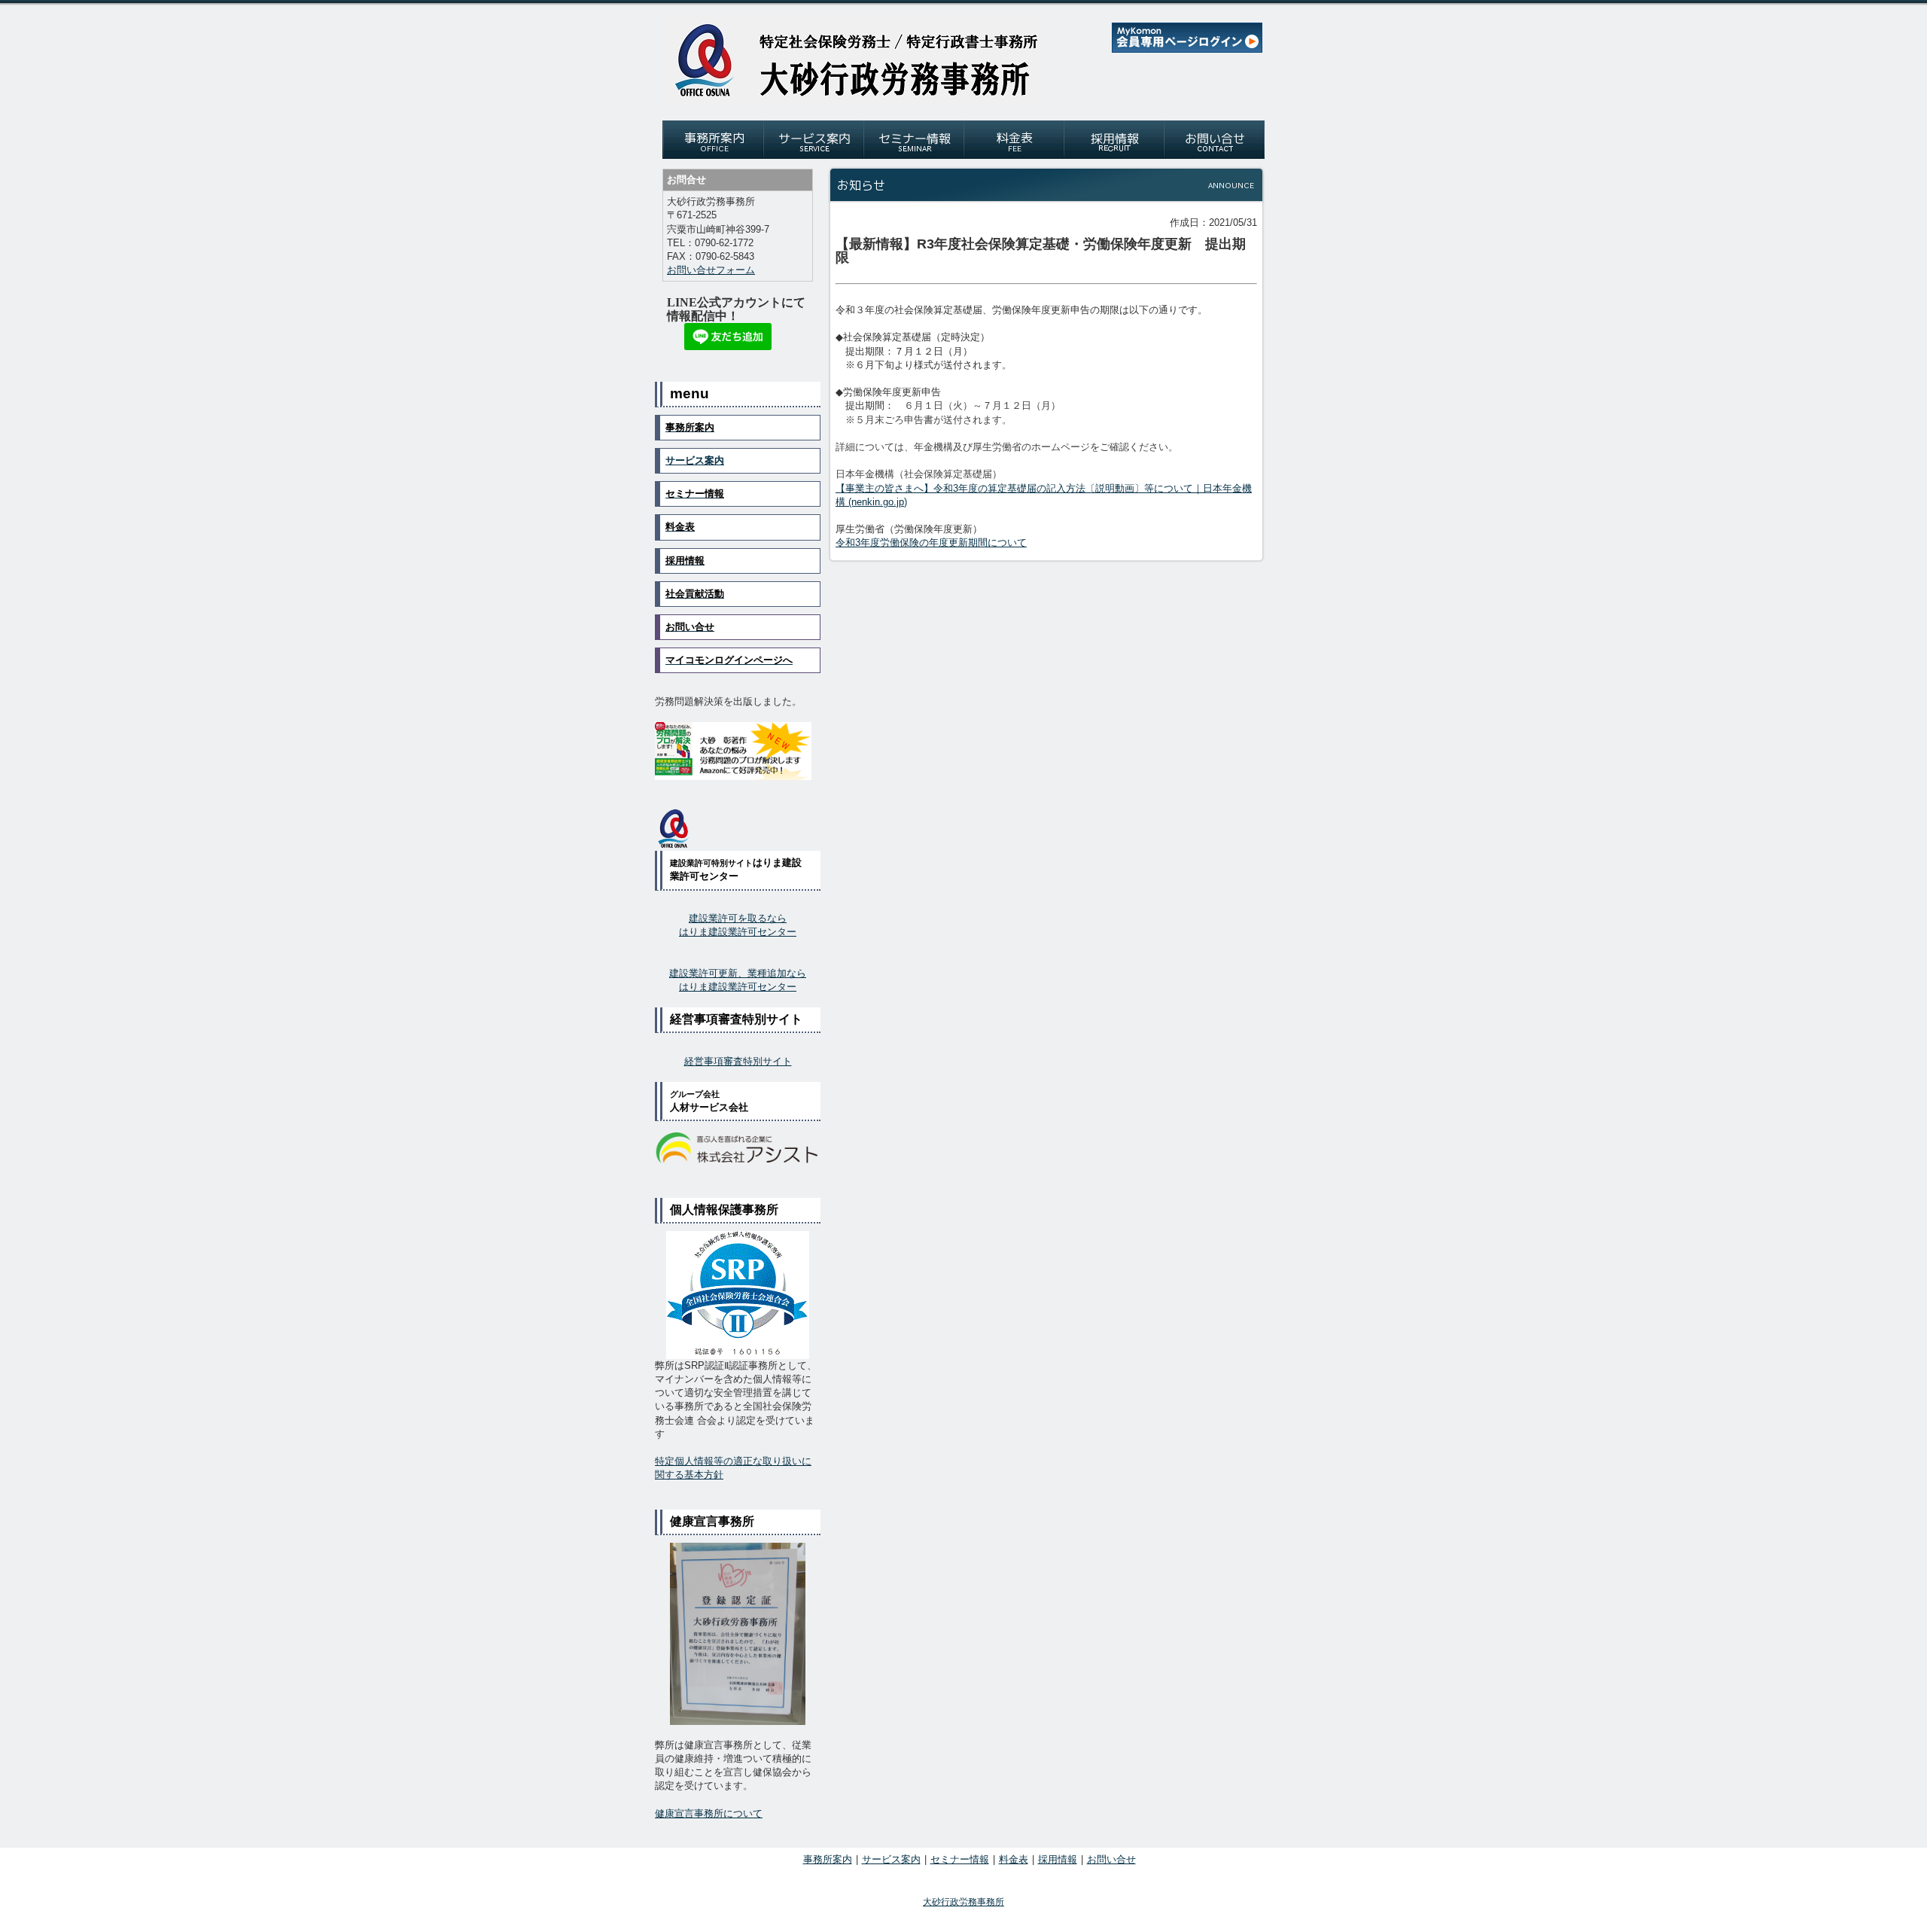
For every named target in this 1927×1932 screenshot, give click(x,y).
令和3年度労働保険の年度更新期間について (931, 542)
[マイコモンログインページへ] (1187, 49)
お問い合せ (1111, 1859)
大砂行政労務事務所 (963, 1902)
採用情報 (1058, 1859)
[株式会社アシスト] (738, 1149)
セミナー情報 (960, 1859)
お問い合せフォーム (711, 270)
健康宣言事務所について (709, 1813)
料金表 (1014, 1859)
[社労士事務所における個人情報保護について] (738, 1295)
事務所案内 (828, 1859)
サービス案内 (695, 460)
